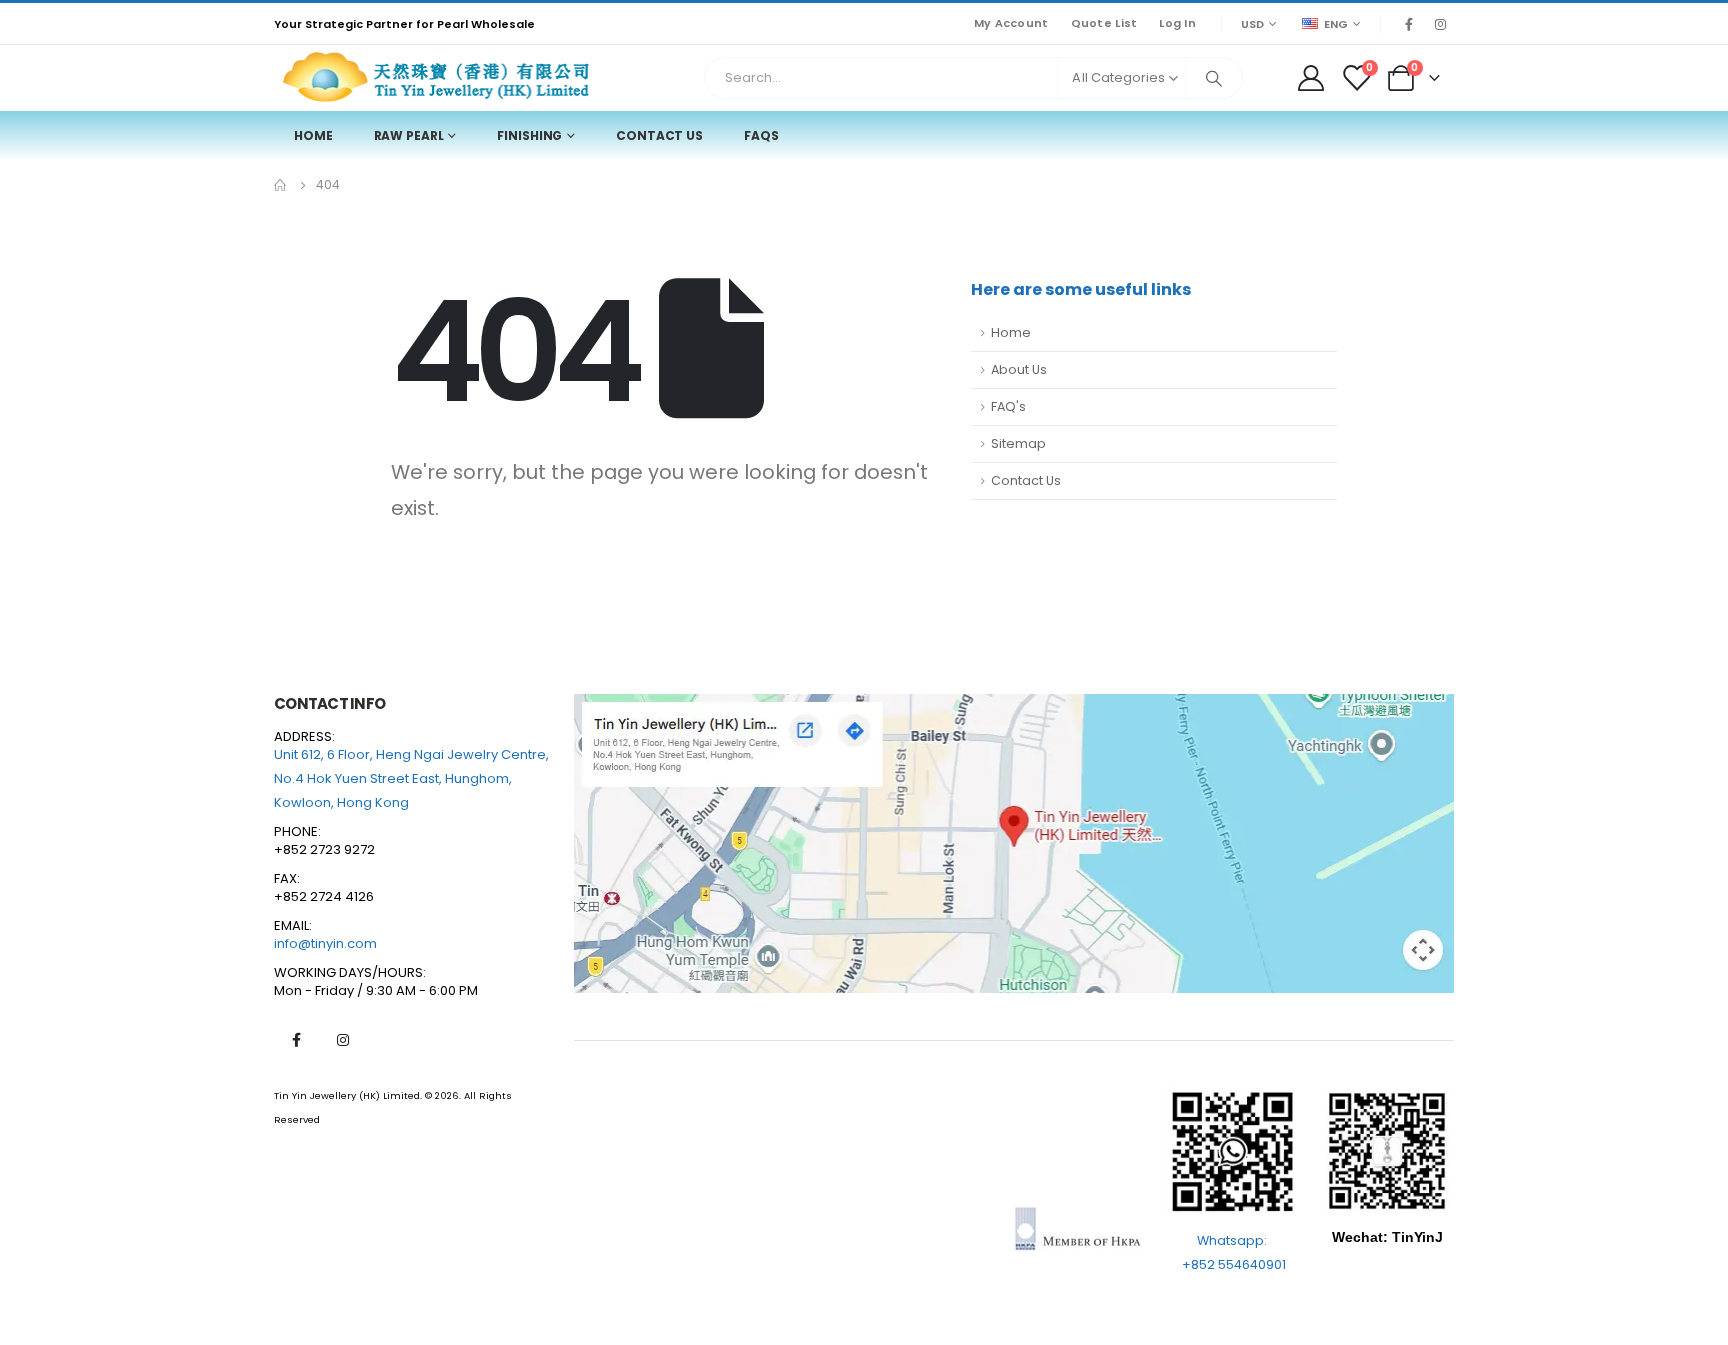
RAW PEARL (409, 135)
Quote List (1104, 23)
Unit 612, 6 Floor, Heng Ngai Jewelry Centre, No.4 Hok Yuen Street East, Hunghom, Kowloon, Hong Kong (411, 778)
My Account (1011, 23)
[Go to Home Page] (281, 185)
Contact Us (659, 135)
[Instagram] (1440, 24)
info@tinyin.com (325, 943)
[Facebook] (1409, 24)
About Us (1019, 369)
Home (313, 135)
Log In (1177, 23)
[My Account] (1310, 78)
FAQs (761, 135)
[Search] (1214, 78)
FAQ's (1008, 406)
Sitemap (1018, 443)
